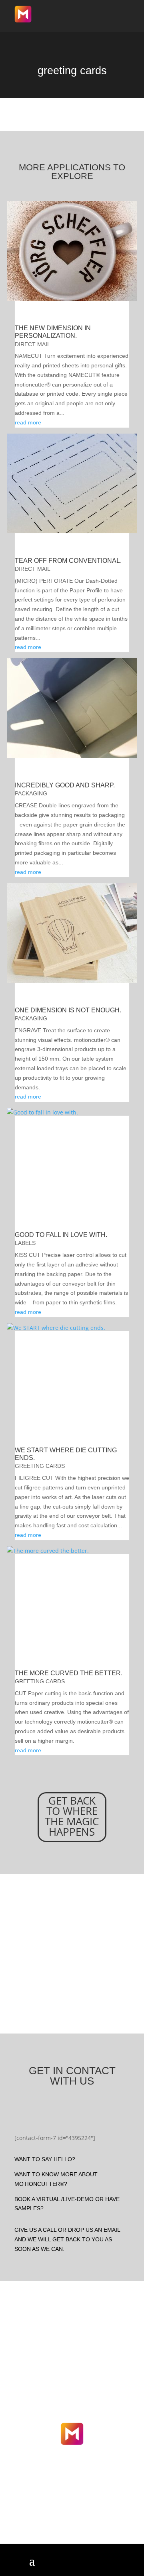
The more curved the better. (69, 1673)
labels (25, 1243)
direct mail (33, 344)
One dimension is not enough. (68, 1010)
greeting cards (40, 1466)
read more (28, 422)
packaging (31, 793)
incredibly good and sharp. (65, 785)
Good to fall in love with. (61, 1235)
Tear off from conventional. (68, 561)
